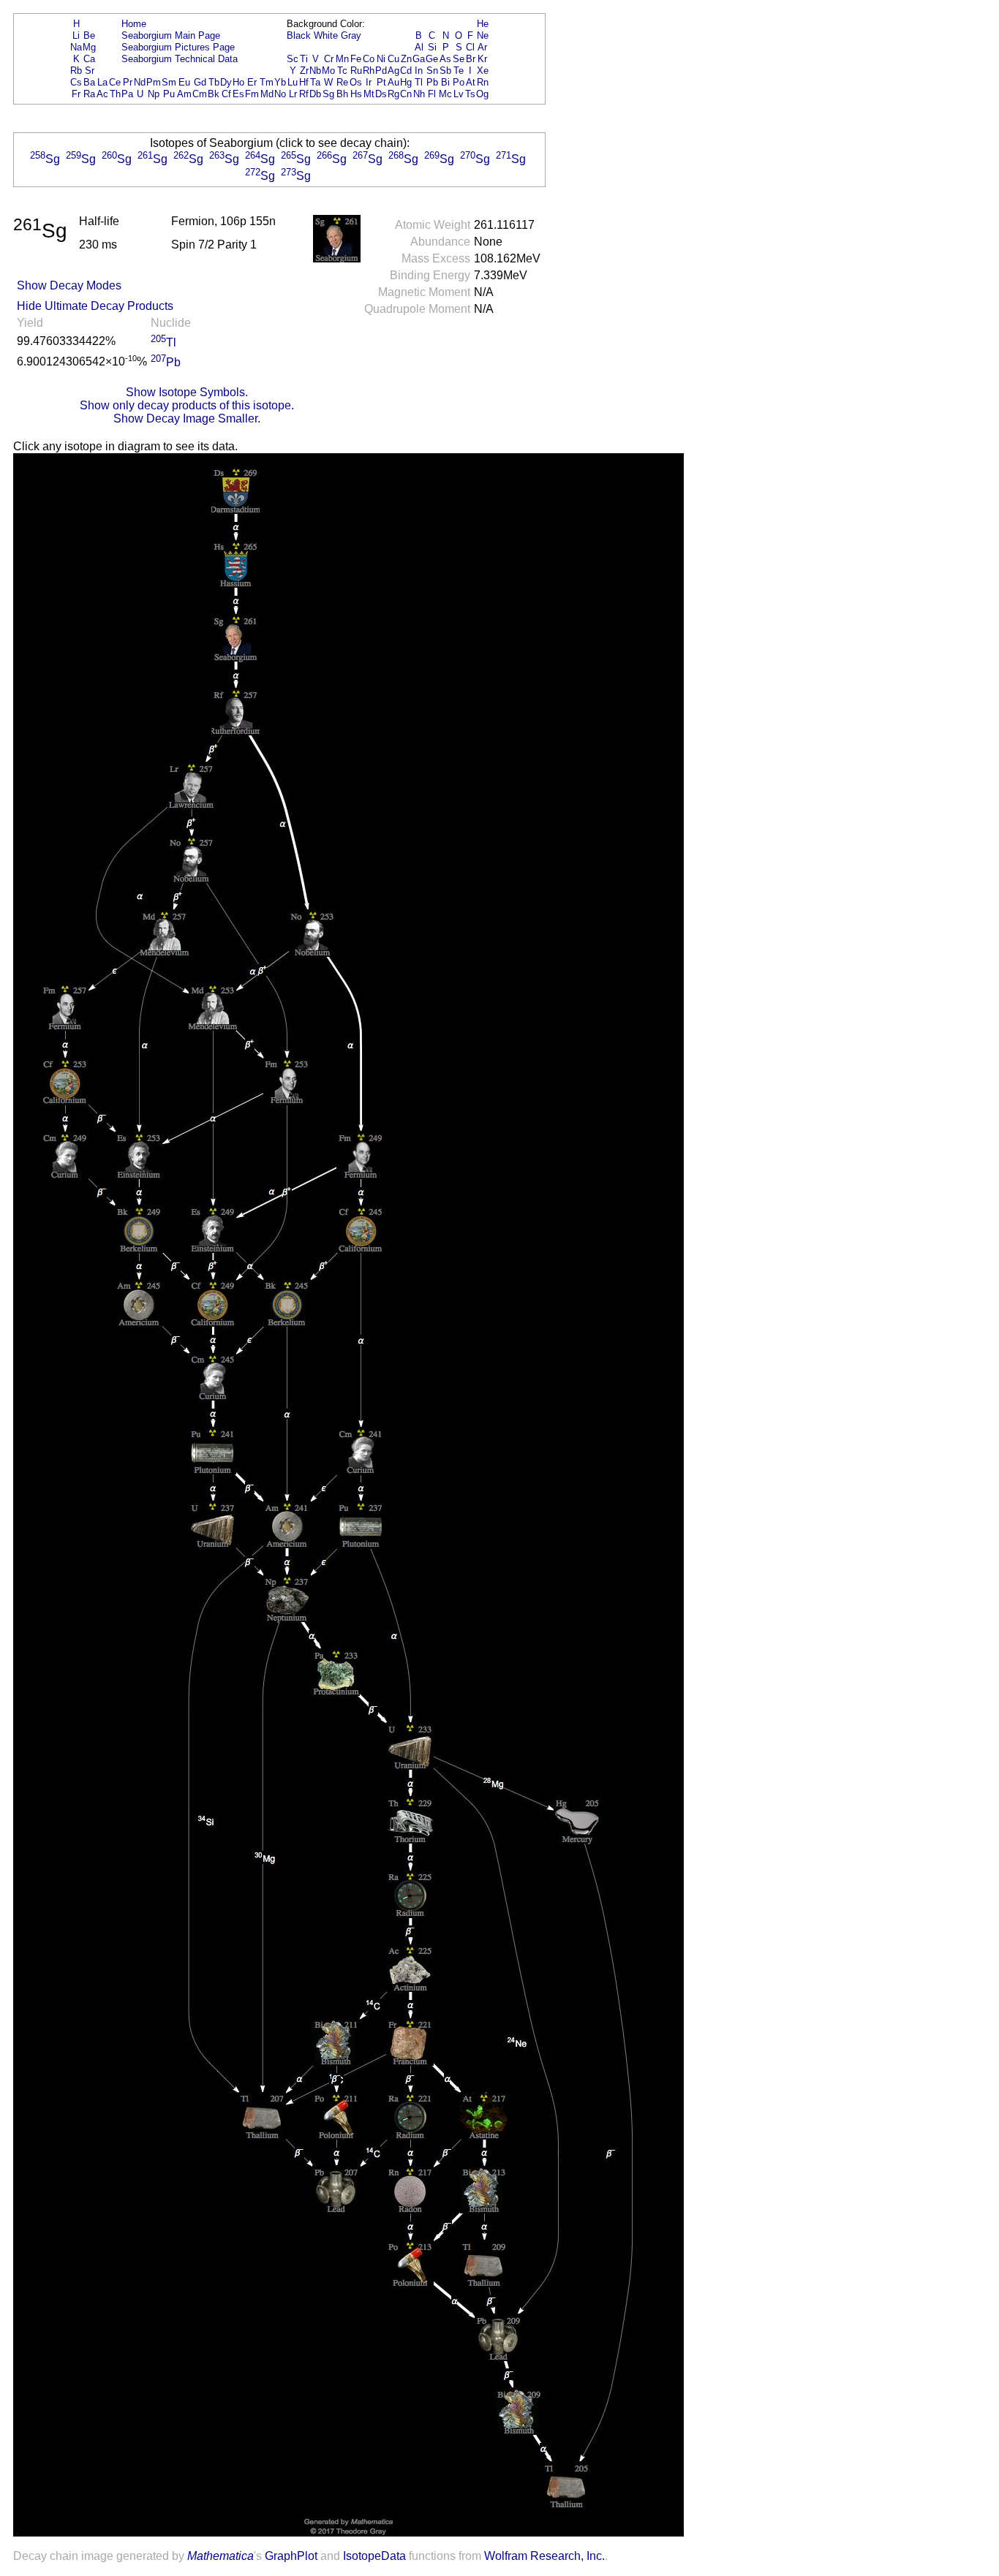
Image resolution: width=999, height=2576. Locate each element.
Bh (342, 94)
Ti (304, 59)
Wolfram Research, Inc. (544, 2556)
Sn (432, 71)
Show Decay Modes (69, 285)
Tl (419, 82)
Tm (267, 82)
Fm (252, 94)
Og (482, 94)
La (102, 82)
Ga (419, 59)
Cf (226, 94)
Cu (393, 59)
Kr (482, 59)
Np (154, 94)
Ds (381, 94)
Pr (128, 82)
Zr (304, 71)
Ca (89, 59)
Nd (140, 82)
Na (76, 47)
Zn (406, 59)
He (483, 24)
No (280, 94)
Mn (342, 59)
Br (471, 59)
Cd (406, 71)
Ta (315, 82)
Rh (369, 71)
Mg (89, 47)
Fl (432, 94)
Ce (115, 82)
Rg (393, 94)
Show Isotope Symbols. (187, 392)
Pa (127, 94)
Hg (406, 82)
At (471, 82)
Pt (381, 82)
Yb (280, 82)
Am (184, 94)
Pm (154, 82)
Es (238, 94)
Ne (483, 35)
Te (459, 71)
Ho (238, 82)
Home (134, 24)
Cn (406, 94)
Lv (459, 94)
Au (393, 82)
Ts (470, 94)
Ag (393, 71)
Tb (214, 82)
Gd (200, 82)
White (326, 35)
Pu (169, 94)
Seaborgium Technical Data (180, 59)
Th (115, 94)
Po (459, 82)
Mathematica (220, 2556)
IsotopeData (374, 2556)
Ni (381, 59)
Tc (342, 71)
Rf (304, 94)
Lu (293, 82)
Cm (200, 94)
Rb (76, 71)
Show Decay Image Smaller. (187, 418)
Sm (169, 82)
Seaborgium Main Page (171, 35)
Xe (483, 71)
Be (89, 35)
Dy (226, 82)
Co (369, 59)
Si (432, 47)
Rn (483, 82)
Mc (445, 94)
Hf (304, 82)
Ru (356, 71)
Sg (328, 94)
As (445, 59)
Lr (293, 94)
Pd (381, 71)
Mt (369, 94)
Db (315, 94)
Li (76, 35)
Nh (419, 94)
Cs (76, 82)
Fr (76, 94)
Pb (432, 82)
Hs (356, 94)
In (419, 71)
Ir (369, 82)
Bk (214, 94)
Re (342, 82)
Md (267, 94)
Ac (102, 94)
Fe (356, 59)
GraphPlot (291, 2556)
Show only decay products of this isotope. (187, 405)
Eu (184, 82)
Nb (315, 71)
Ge (432, 59)
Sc (293, 59)
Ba (89, 82)
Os (356, 82)
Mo (328, 71)
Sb (445, 71)
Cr (329, 59)
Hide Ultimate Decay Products (95, 306)
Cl (470, 47)
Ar (482, 47)
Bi (445, 82)
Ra (89, 94)
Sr (90, 71)
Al (419, 47)
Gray (351, 35)
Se (459, 59)
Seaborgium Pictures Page (178, 47)
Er (252, 82)
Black (299, 35)
